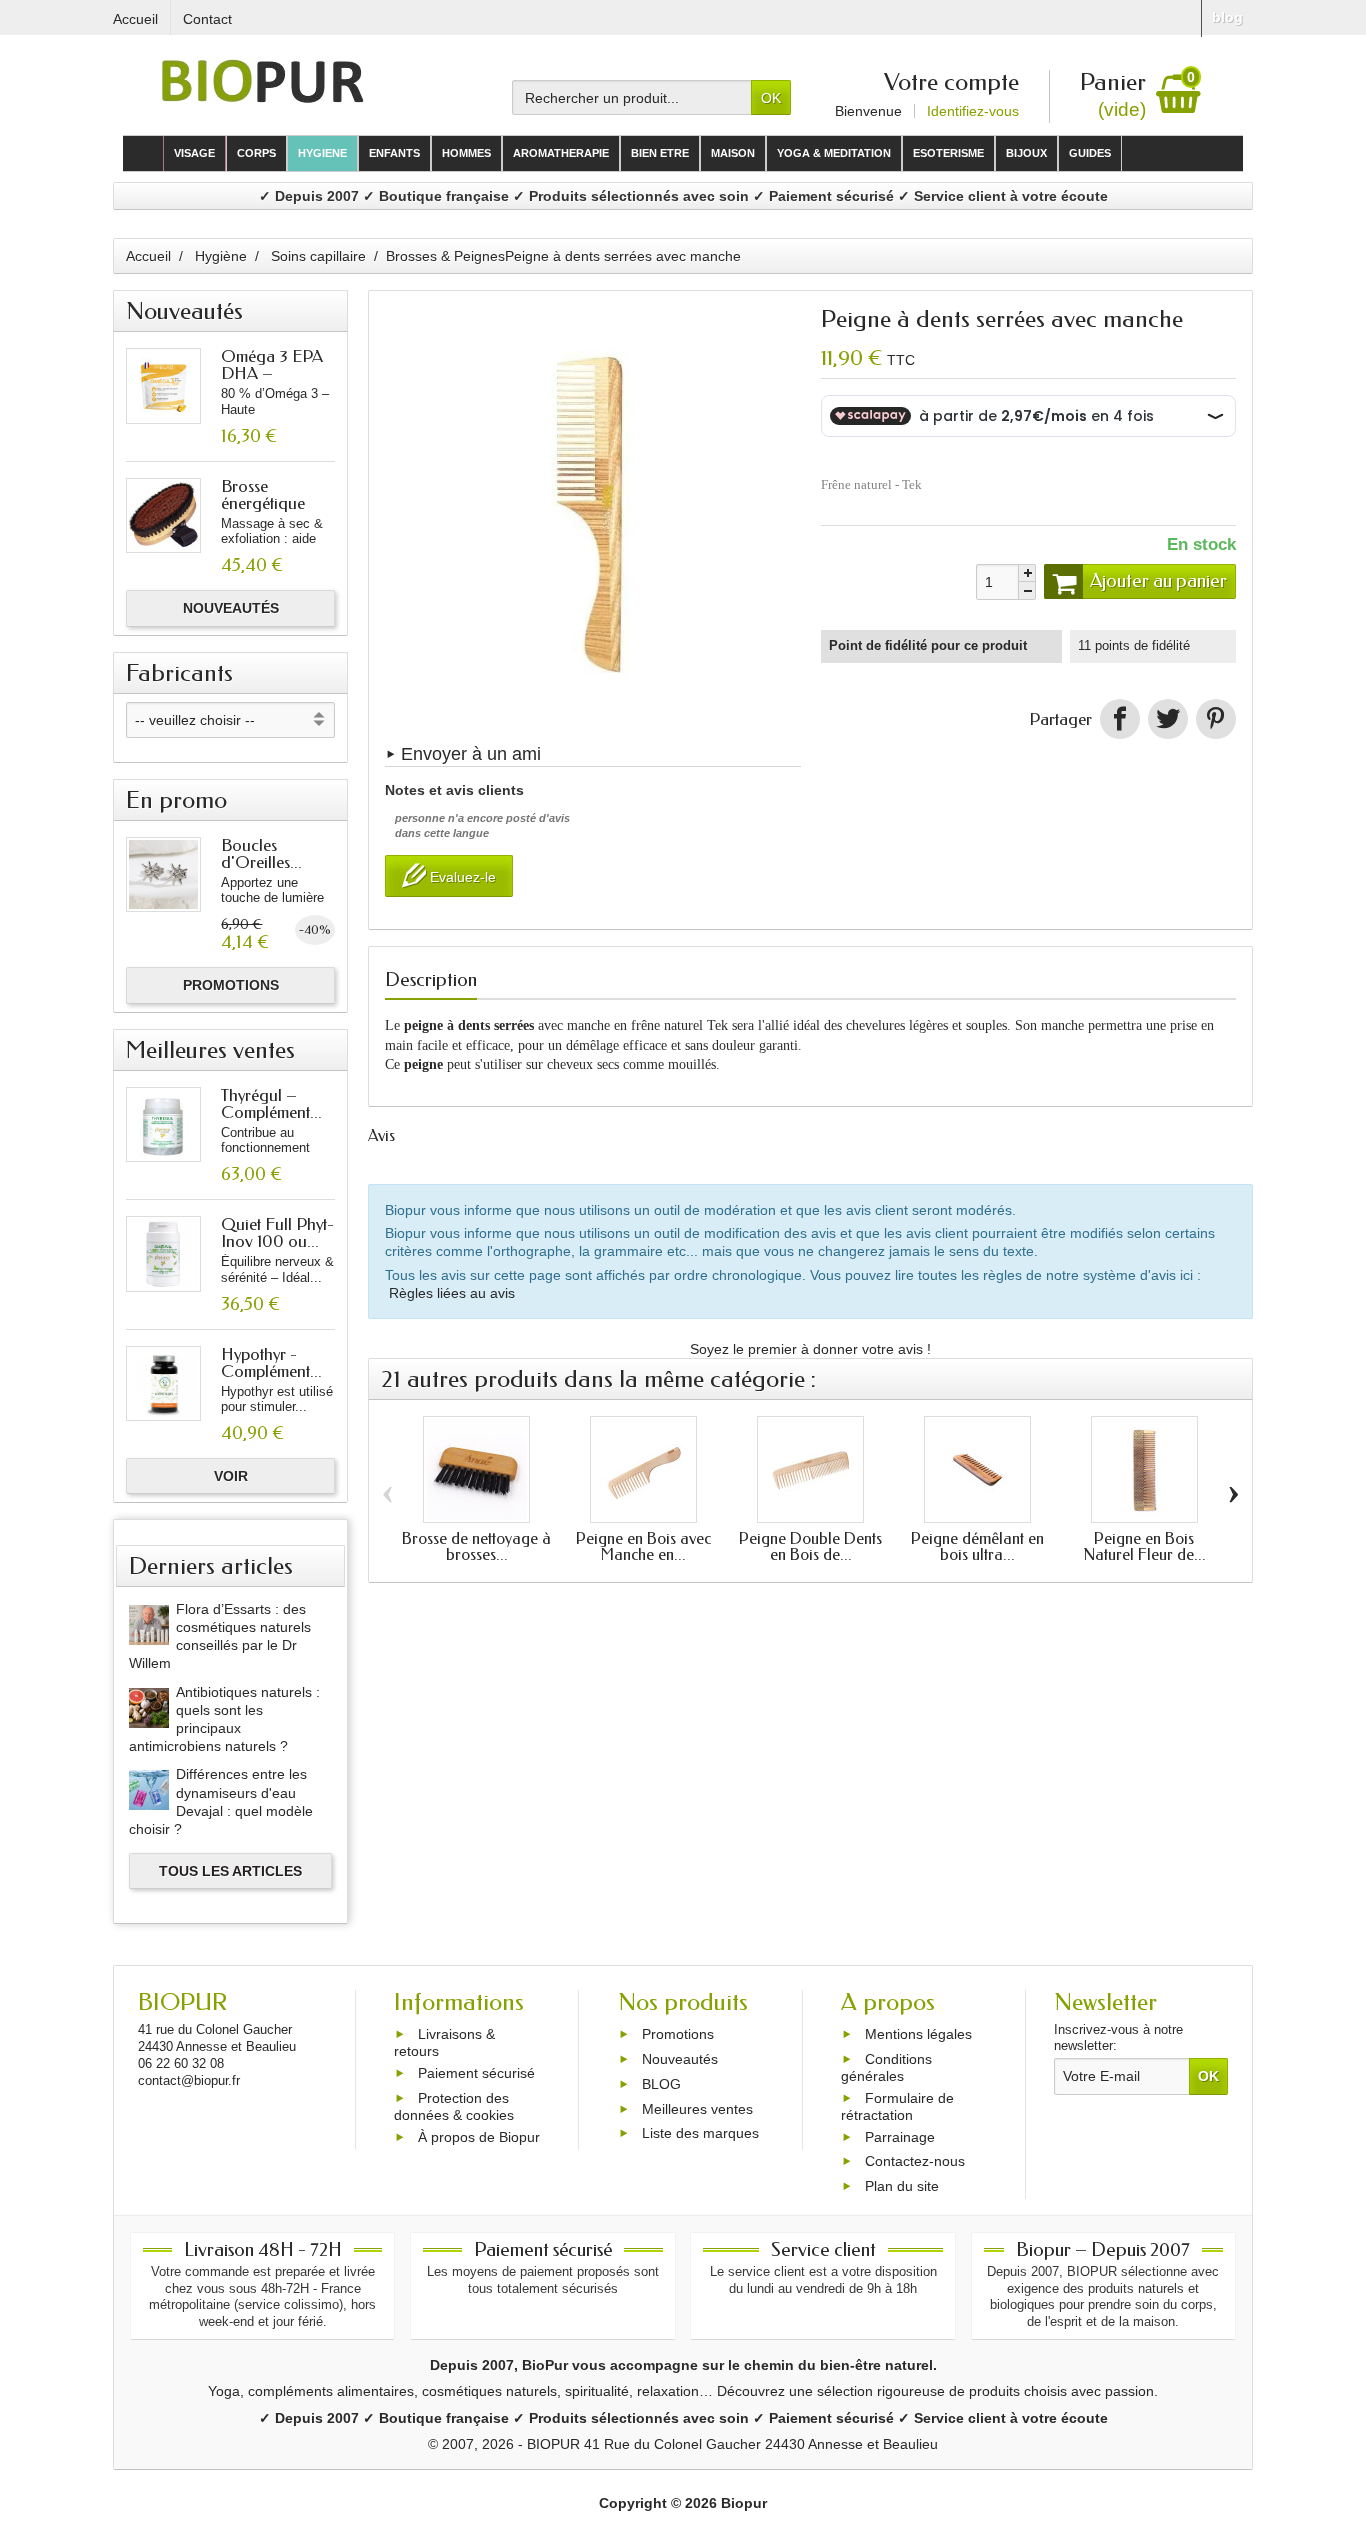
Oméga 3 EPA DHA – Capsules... (272, 373)
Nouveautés (231, 608)
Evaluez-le (461, 878)
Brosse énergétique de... (263, 503)
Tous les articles (230, 1871)
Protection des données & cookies (454, 2106)
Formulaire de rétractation (897, 2106)
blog (1227, 17)
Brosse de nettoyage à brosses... (476, 1546)
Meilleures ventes (697, 2109)
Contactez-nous (915, 2162)
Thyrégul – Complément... (271, 1103)
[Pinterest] (1216, 719)
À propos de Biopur (479, 2137)
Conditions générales (886, 2067)
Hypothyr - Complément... (271, 1362)
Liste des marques (700, 2134)
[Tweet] (1168, 719)
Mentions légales (918, 2035)
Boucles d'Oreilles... (261, 853)
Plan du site (902, 2186)
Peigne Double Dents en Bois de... (810, 1546)
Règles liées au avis (452, 1293)
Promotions (231, 985)
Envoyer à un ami (471, 754)
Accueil (148, 256)
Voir (231, 1476)
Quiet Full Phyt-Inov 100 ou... (277, 1232)
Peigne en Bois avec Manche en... (643, 1546)
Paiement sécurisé (476, 2073)
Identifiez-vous (973, 111)
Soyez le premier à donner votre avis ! (810, 1349)
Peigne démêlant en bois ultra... (977, 1546)
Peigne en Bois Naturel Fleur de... (1144, 1546)
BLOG (661, 2084)
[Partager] (1120, 719)
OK (771, 98)
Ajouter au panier (1158, 581)
